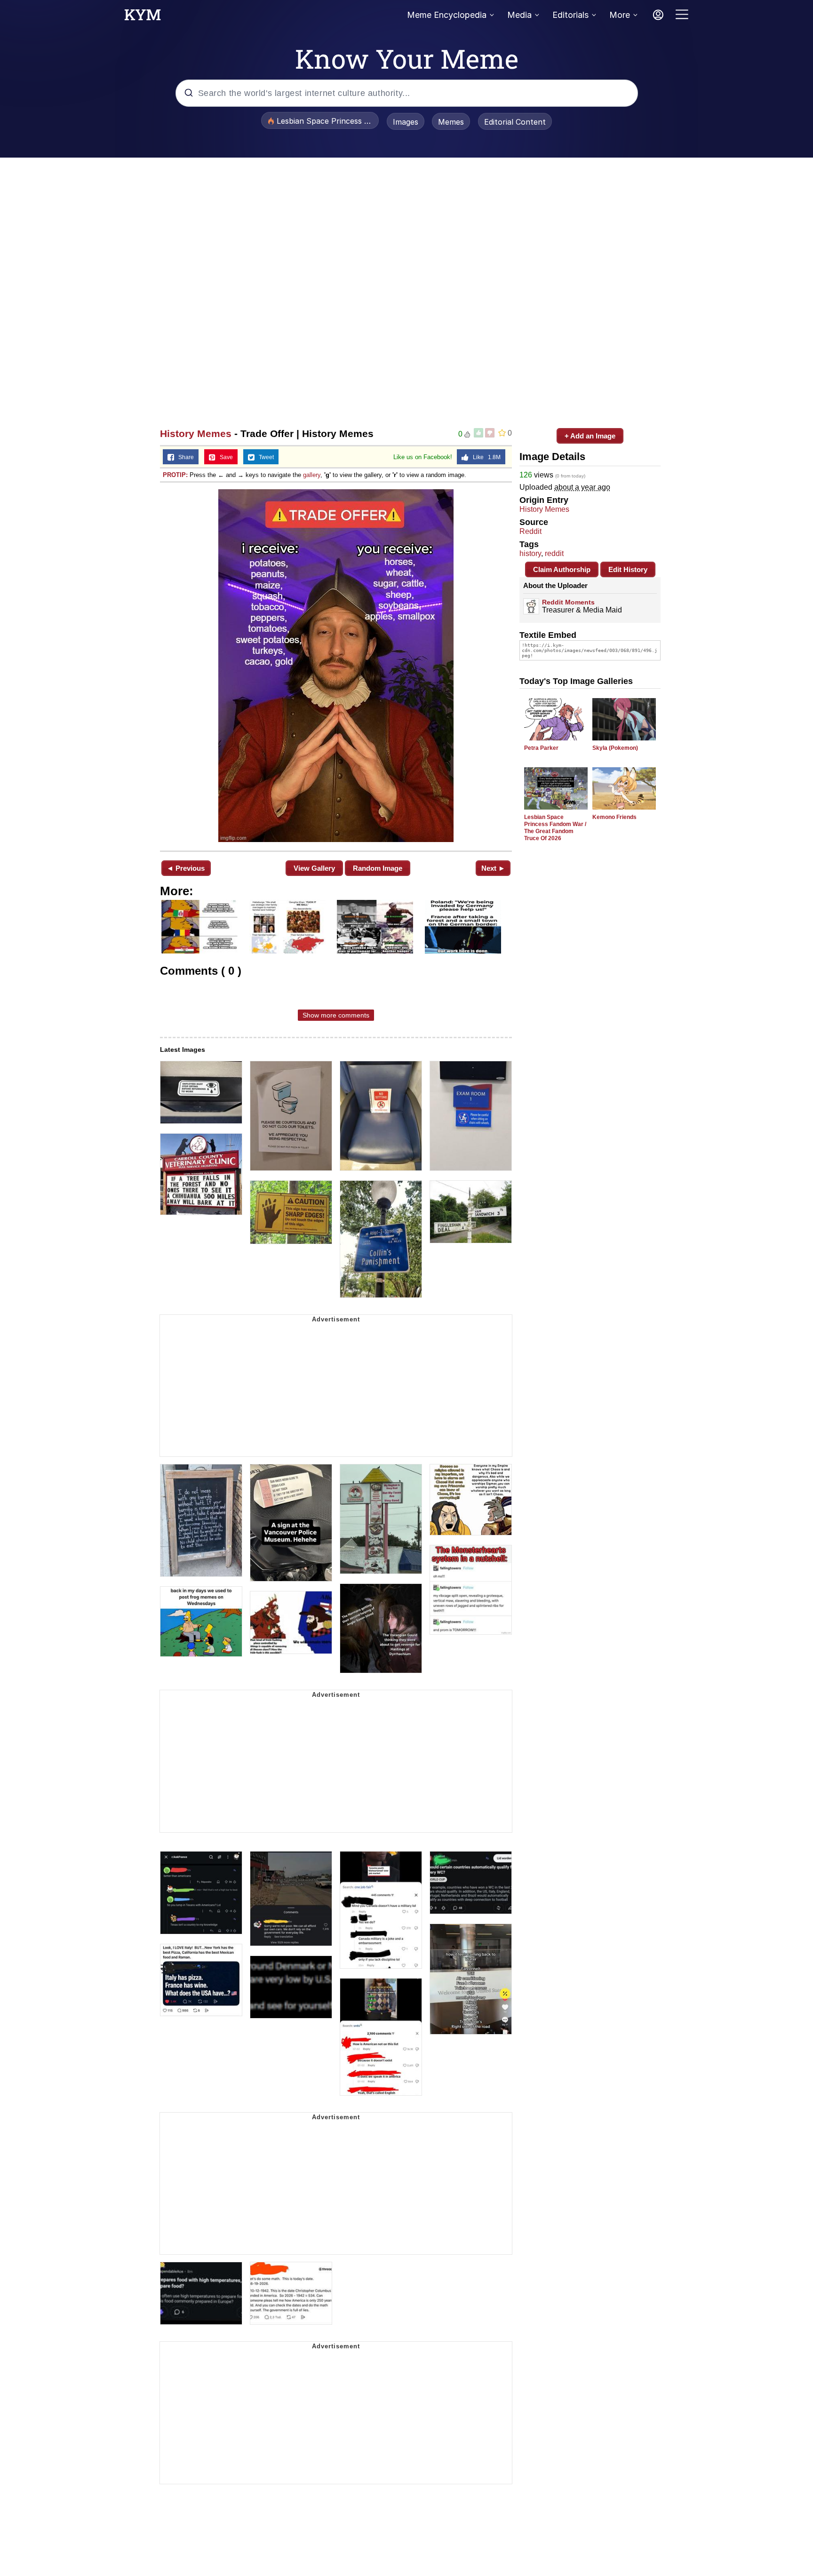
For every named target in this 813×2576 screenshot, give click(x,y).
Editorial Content (515, 122)
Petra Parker (541, 748)
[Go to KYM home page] (143, 17)
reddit (554, 553)
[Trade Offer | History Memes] (336, 666)
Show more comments (336, 1015)
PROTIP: (175, 475)
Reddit (530, 531)
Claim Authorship (562, 569)
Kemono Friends (614, 817)
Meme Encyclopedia (447, 15)
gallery (312, 475)
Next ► (493, 868)
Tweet (264, 457)
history (530, 553)
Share (184, 457)
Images (406, 122)
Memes (451, 122)
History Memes (196, 433)
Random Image (378, 868)
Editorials (570, 15)
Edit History (628, 569)
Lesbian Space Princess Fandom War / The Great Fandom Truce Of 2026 (555, 828)
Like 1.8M (485, 457)
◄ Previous (186, 868)
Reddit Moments (568, 602)
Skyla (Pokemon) (615, 748)
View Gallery (314, 868)
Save (224, 457)
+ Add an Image (590, 436)
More (620, 15)
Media (519, 15)
